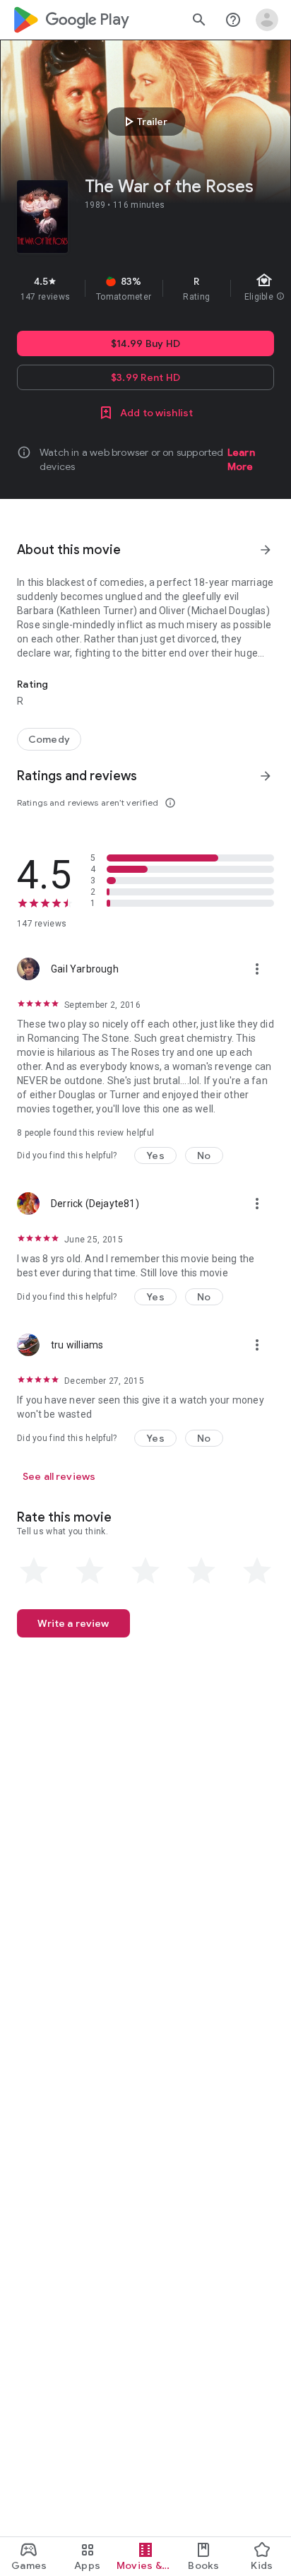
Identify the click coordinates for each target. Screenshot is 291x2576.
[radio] (34, 1571)
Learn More (241, 459)
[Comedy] (49, 739)
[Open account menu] (267, 20)
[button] (155, 1155)
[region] (145, 288)
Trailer (144, 122)
